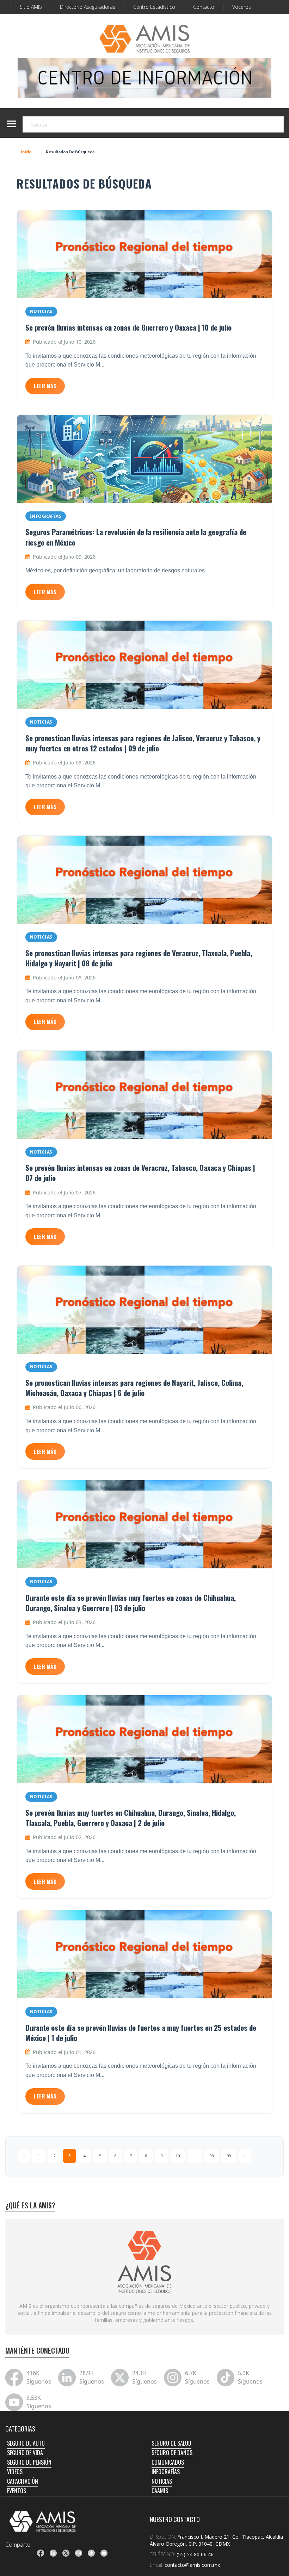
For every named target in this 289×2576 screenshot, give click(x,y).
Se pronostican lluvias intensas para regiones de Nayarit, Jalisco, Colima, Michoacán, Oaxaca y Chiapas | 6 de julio (134, 1388)
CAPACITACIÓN (23, 2481)
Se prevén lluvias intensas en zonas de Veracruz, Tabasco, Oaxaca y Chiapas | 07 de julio (140, 1173)
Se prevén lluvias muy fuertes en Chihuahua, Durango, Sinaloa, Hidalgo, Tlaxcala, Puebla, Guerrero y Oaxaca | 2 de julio (131, 1818)
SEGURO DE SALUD (171, 2443)
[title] (41, 2553)
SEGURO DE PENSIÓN (29, 2462)
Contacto (204, 7)
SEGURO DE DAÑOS (172, 2453)
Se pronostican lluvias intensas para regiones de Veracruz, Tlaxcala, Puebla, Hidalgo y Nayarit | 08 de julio (139, 958)
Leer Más (45, 386)
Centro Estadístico (154, 7)
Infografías (46, 516)
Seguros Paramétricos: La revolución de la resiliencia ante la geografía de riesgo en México (136, 537)
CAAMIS (160, 2491)
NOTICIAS (162, 2481)
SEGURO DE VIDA (25, 2453)
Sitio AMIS (31, 7)
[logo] (43, 2521)
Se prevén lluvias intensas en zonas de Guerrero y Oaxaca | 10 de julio (128, 327)
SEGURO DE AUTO (26, 2443)
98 (211, 2156)
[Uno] (144, 39)
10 (178, 2156)
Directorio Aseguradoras (88, 7)
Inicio (26, 152)
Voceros (242, 7)
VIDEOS (15, 2472)
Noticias (41, 311)
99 (229, 2156)
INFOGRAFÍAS (166, 2472)
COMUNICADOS (168, 2462)
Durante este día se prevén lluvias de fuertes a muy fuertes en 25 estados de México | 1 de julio (141, 2033)
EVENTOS (17, 2491)
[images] (144, 2262)
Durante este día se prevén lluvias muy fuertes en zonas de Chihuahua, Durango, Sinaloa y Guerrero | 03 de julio (131, 1603)
